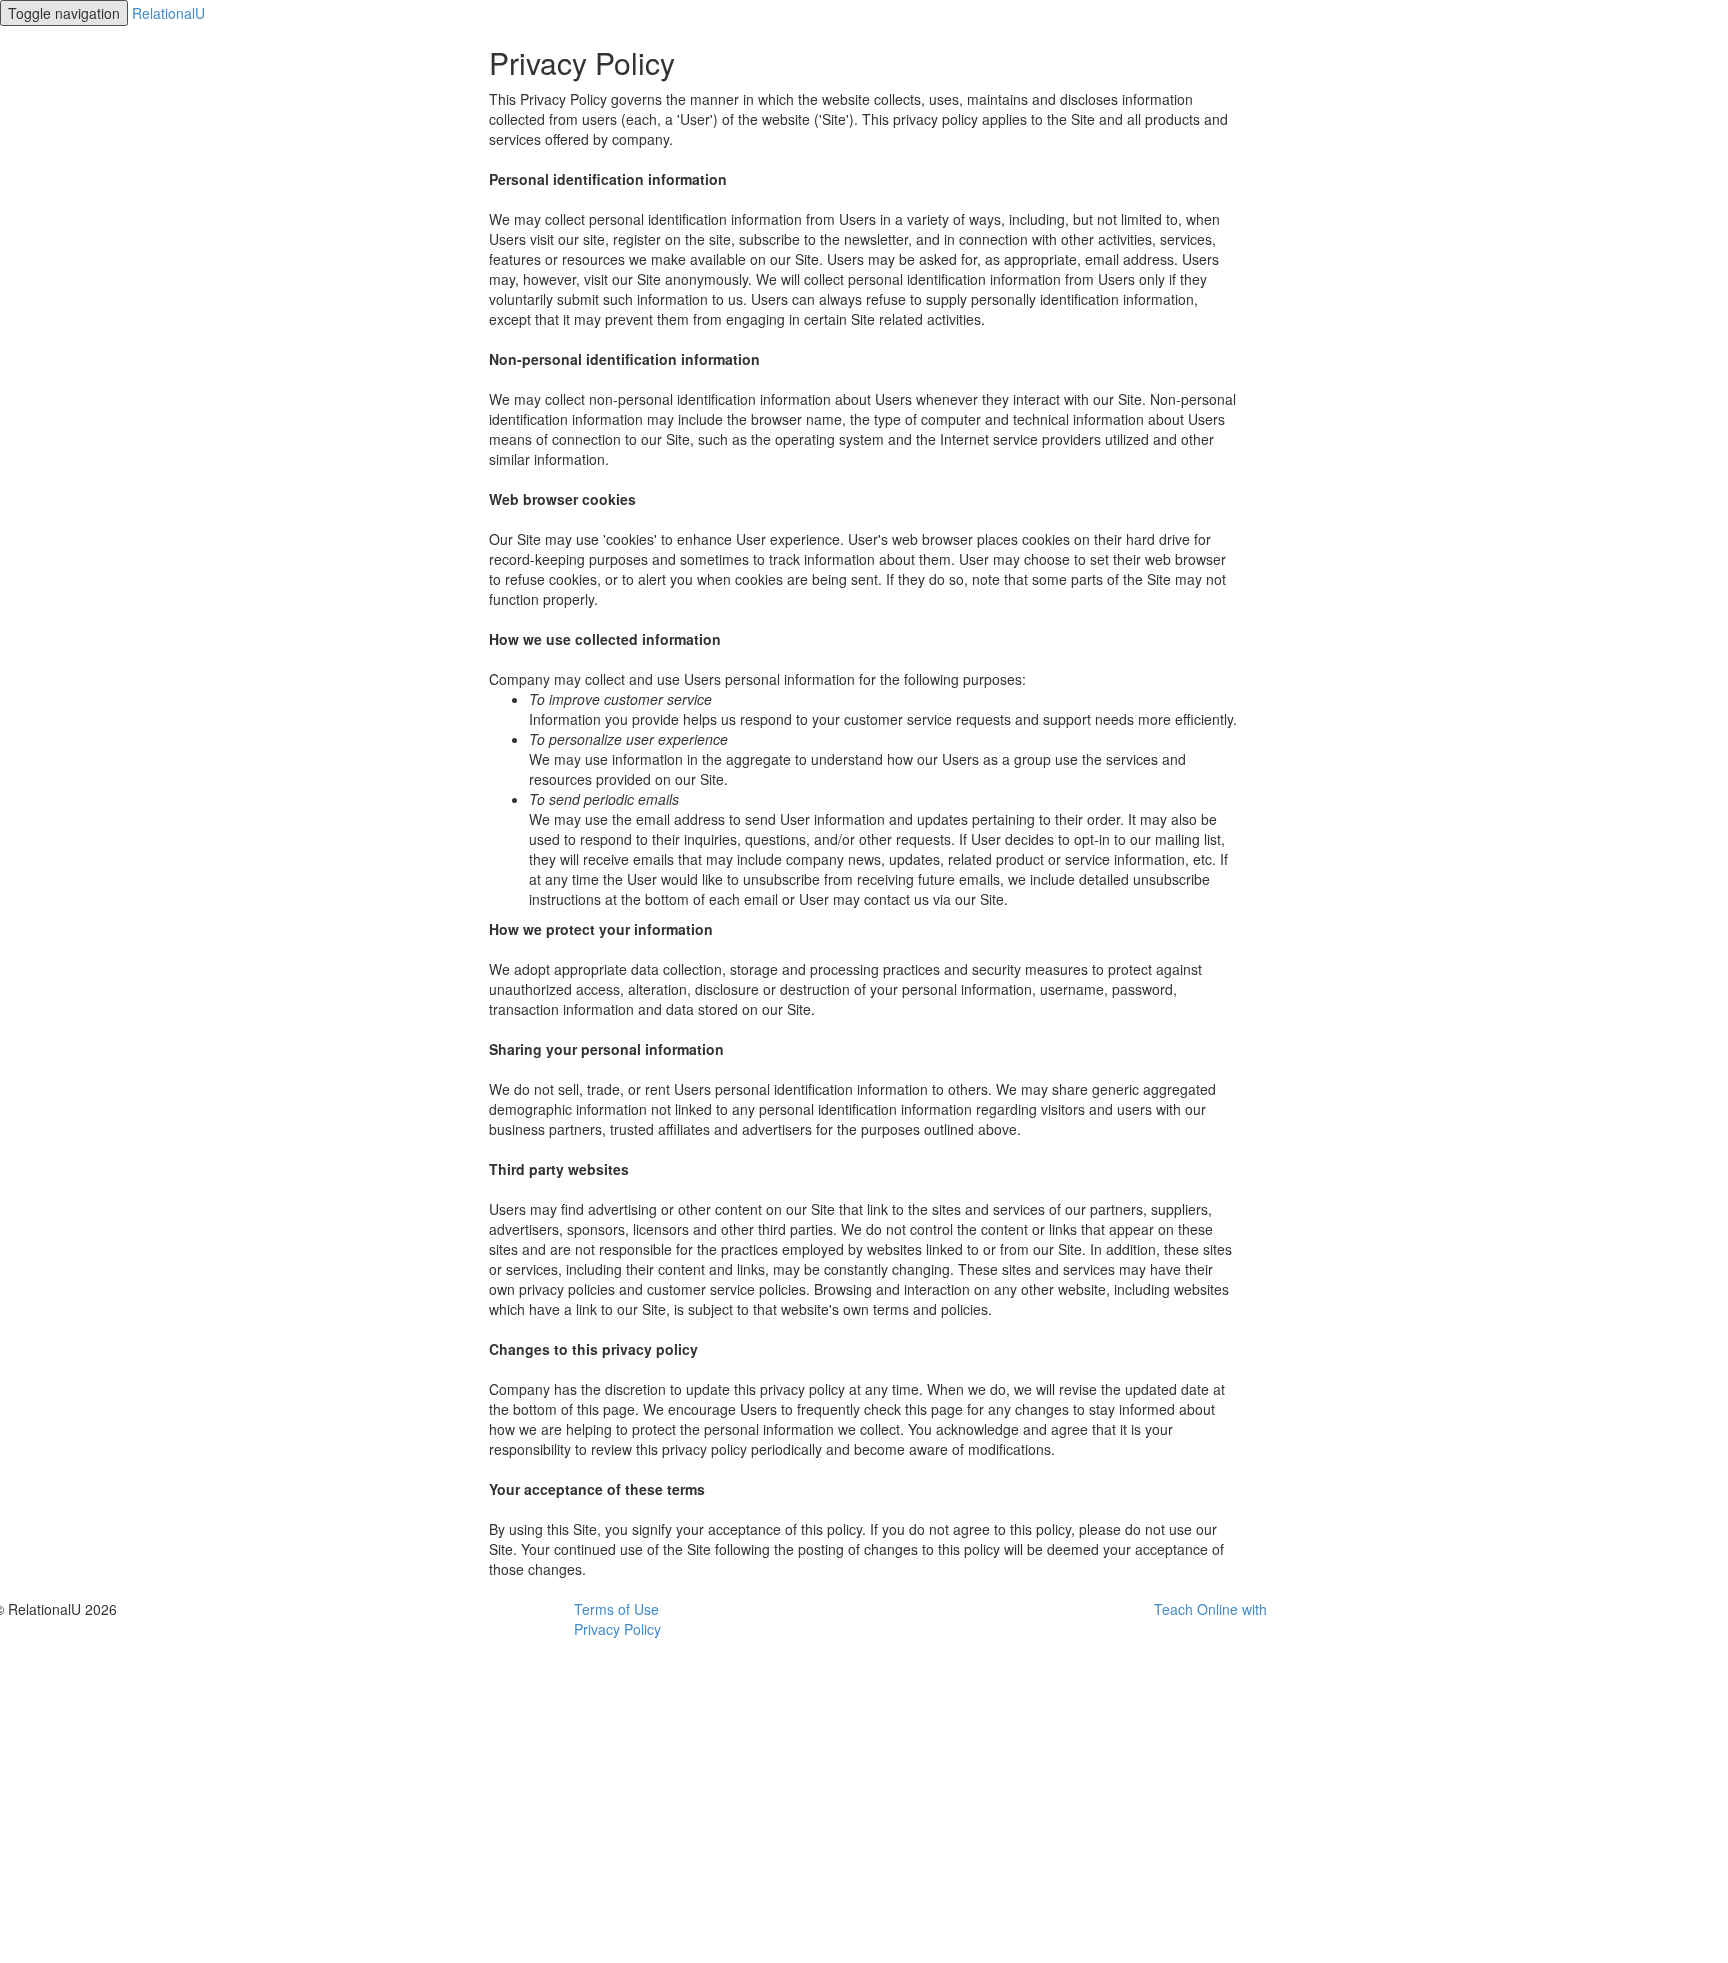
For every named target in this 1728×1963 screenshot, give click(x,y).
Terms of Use (616, 1609)
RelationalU (168, 13)
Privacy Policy (617, 1629)
